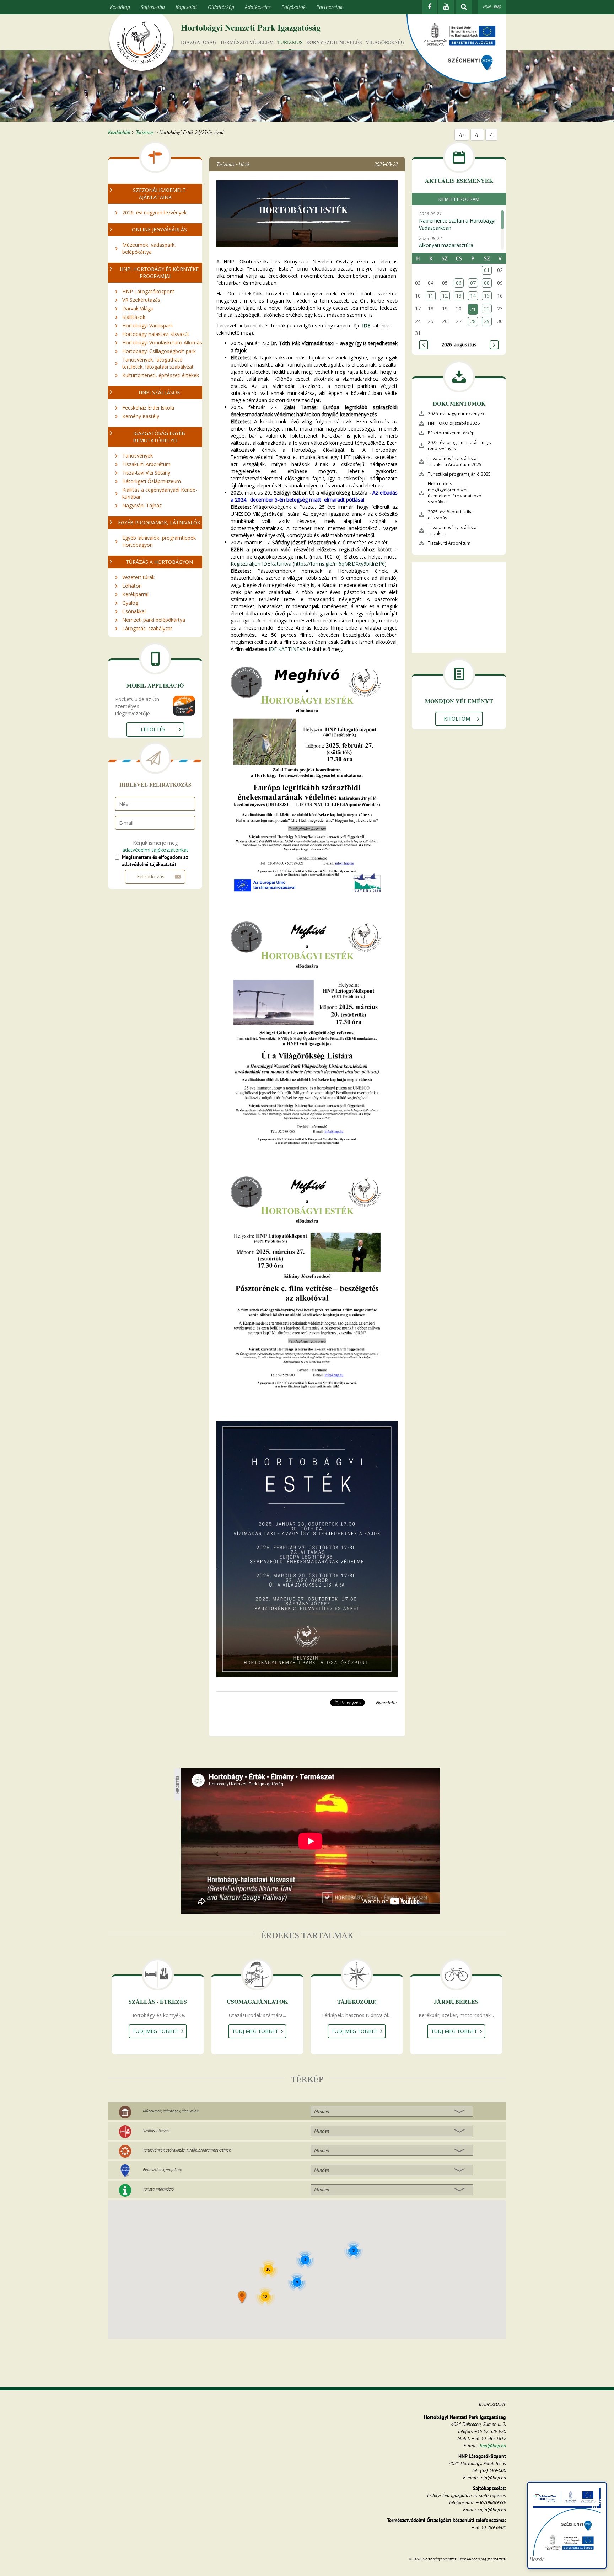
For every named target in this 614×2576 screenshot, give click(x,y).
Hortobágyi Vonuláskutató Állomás (162, 343)
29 (487, 321)
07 (473, 283)
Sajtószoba (153, 7)
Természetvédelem (247, 42)
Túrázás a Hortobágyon (159, 562)
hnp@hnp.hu (493, 2446)
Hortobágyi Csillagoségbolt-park (159, 351)
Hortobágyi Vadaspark (148, 325)
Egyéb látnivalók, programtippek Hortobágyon (159, 541)
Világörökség (385, 42)
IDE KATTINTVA (287, 649)
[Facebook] (430, 7)
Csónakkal (134, 611)
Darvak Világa (138, 308)
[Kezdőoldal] (141, 44)
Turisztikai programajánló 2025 (459, 474)
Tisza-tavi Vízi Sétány (146, 473)
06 (459, 283)
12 (445, 296)
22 (487, 308)
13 (459, 296)
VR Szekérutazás (141, 300)
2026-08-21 (457, 221)
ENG (497, 7)
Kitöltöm (457, 719)
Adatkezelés (258, 7)
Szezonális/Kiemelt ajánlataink (159, 194)
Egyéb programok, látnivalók (159, 522)
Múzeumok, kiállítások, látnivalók (171, 2111)
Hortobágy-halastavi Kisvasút (156, 334)
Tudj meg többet (156, 2031)
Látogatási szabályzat (147, 628)
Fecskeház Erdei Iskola (148, 408)
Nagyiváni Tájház (142, 505)
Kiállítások (134, 317)
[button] (243, 2297)
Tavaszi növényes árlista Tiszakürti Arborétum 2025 (455, 461)
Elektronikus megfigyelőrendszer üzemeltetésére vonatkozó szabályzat (455, 493)
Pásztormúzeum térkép (451, 433)
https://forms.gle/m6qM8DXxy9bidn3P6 (340, 564)
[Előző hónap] (424, 345)
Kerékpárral (135, 594)
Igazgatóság (199, 42)
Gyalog (130, 603)
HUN (487, 7)
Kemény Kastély (141, 416)
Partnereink (329, 7)
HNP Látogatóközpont (148, 291)
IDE (366, 325)
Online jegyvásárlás (159, 229)
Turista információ (158, 2189)
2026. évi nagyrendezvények (154, 212)
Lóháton (132, 586)
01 (487, 270)
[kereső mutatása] (464, 7)
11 (431, 296)
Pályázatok (293, 7)
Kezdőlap (120, 7)
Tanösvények (138, 456)
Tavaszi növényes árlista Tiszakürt (452, 530)
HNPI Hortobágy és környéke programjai (159, 272)
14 (473, 296)
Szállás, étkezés (156, 2130)
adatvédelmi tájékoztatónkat (155, 850)
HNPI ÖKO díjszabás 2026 (454, 423)
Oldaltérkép (221, 7)
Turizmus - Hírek (233, 164)
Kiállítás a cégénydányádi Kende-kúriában (160, 493)
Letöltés (153, 729)
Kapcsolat (186, 7)
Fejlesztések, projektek (162, 2169)
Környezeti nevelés (334, 42)
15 (487, 296)
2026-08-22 (446, 242)
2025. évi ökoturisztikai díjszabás (451, 515)
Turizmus (290, 42)
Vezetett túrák (138, 577)
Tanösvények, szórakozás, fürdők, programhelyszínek (187, 2150)
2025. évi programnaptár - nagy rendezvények (460, 445)
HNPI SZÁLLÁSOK (159, 392)
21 (473, 309)
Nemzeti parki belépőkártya (154, 620)
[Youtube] (446, 7)
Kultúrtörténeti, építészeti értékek (161, 375)
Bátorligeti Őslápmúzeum (152, 481)
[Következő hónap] (494, 345)
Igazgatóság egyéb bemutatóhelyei (159, 437)
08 (487, 283)
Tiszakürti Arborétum (146, 464)
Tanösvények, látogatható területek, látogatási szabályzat (158, 363)
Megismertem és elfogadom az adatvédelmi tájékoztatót (155, 861)
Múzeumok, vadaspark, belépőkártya (149, 248)
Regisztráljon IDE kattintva (261, 564)
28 (473, 321)
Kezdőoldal (119, 132)
